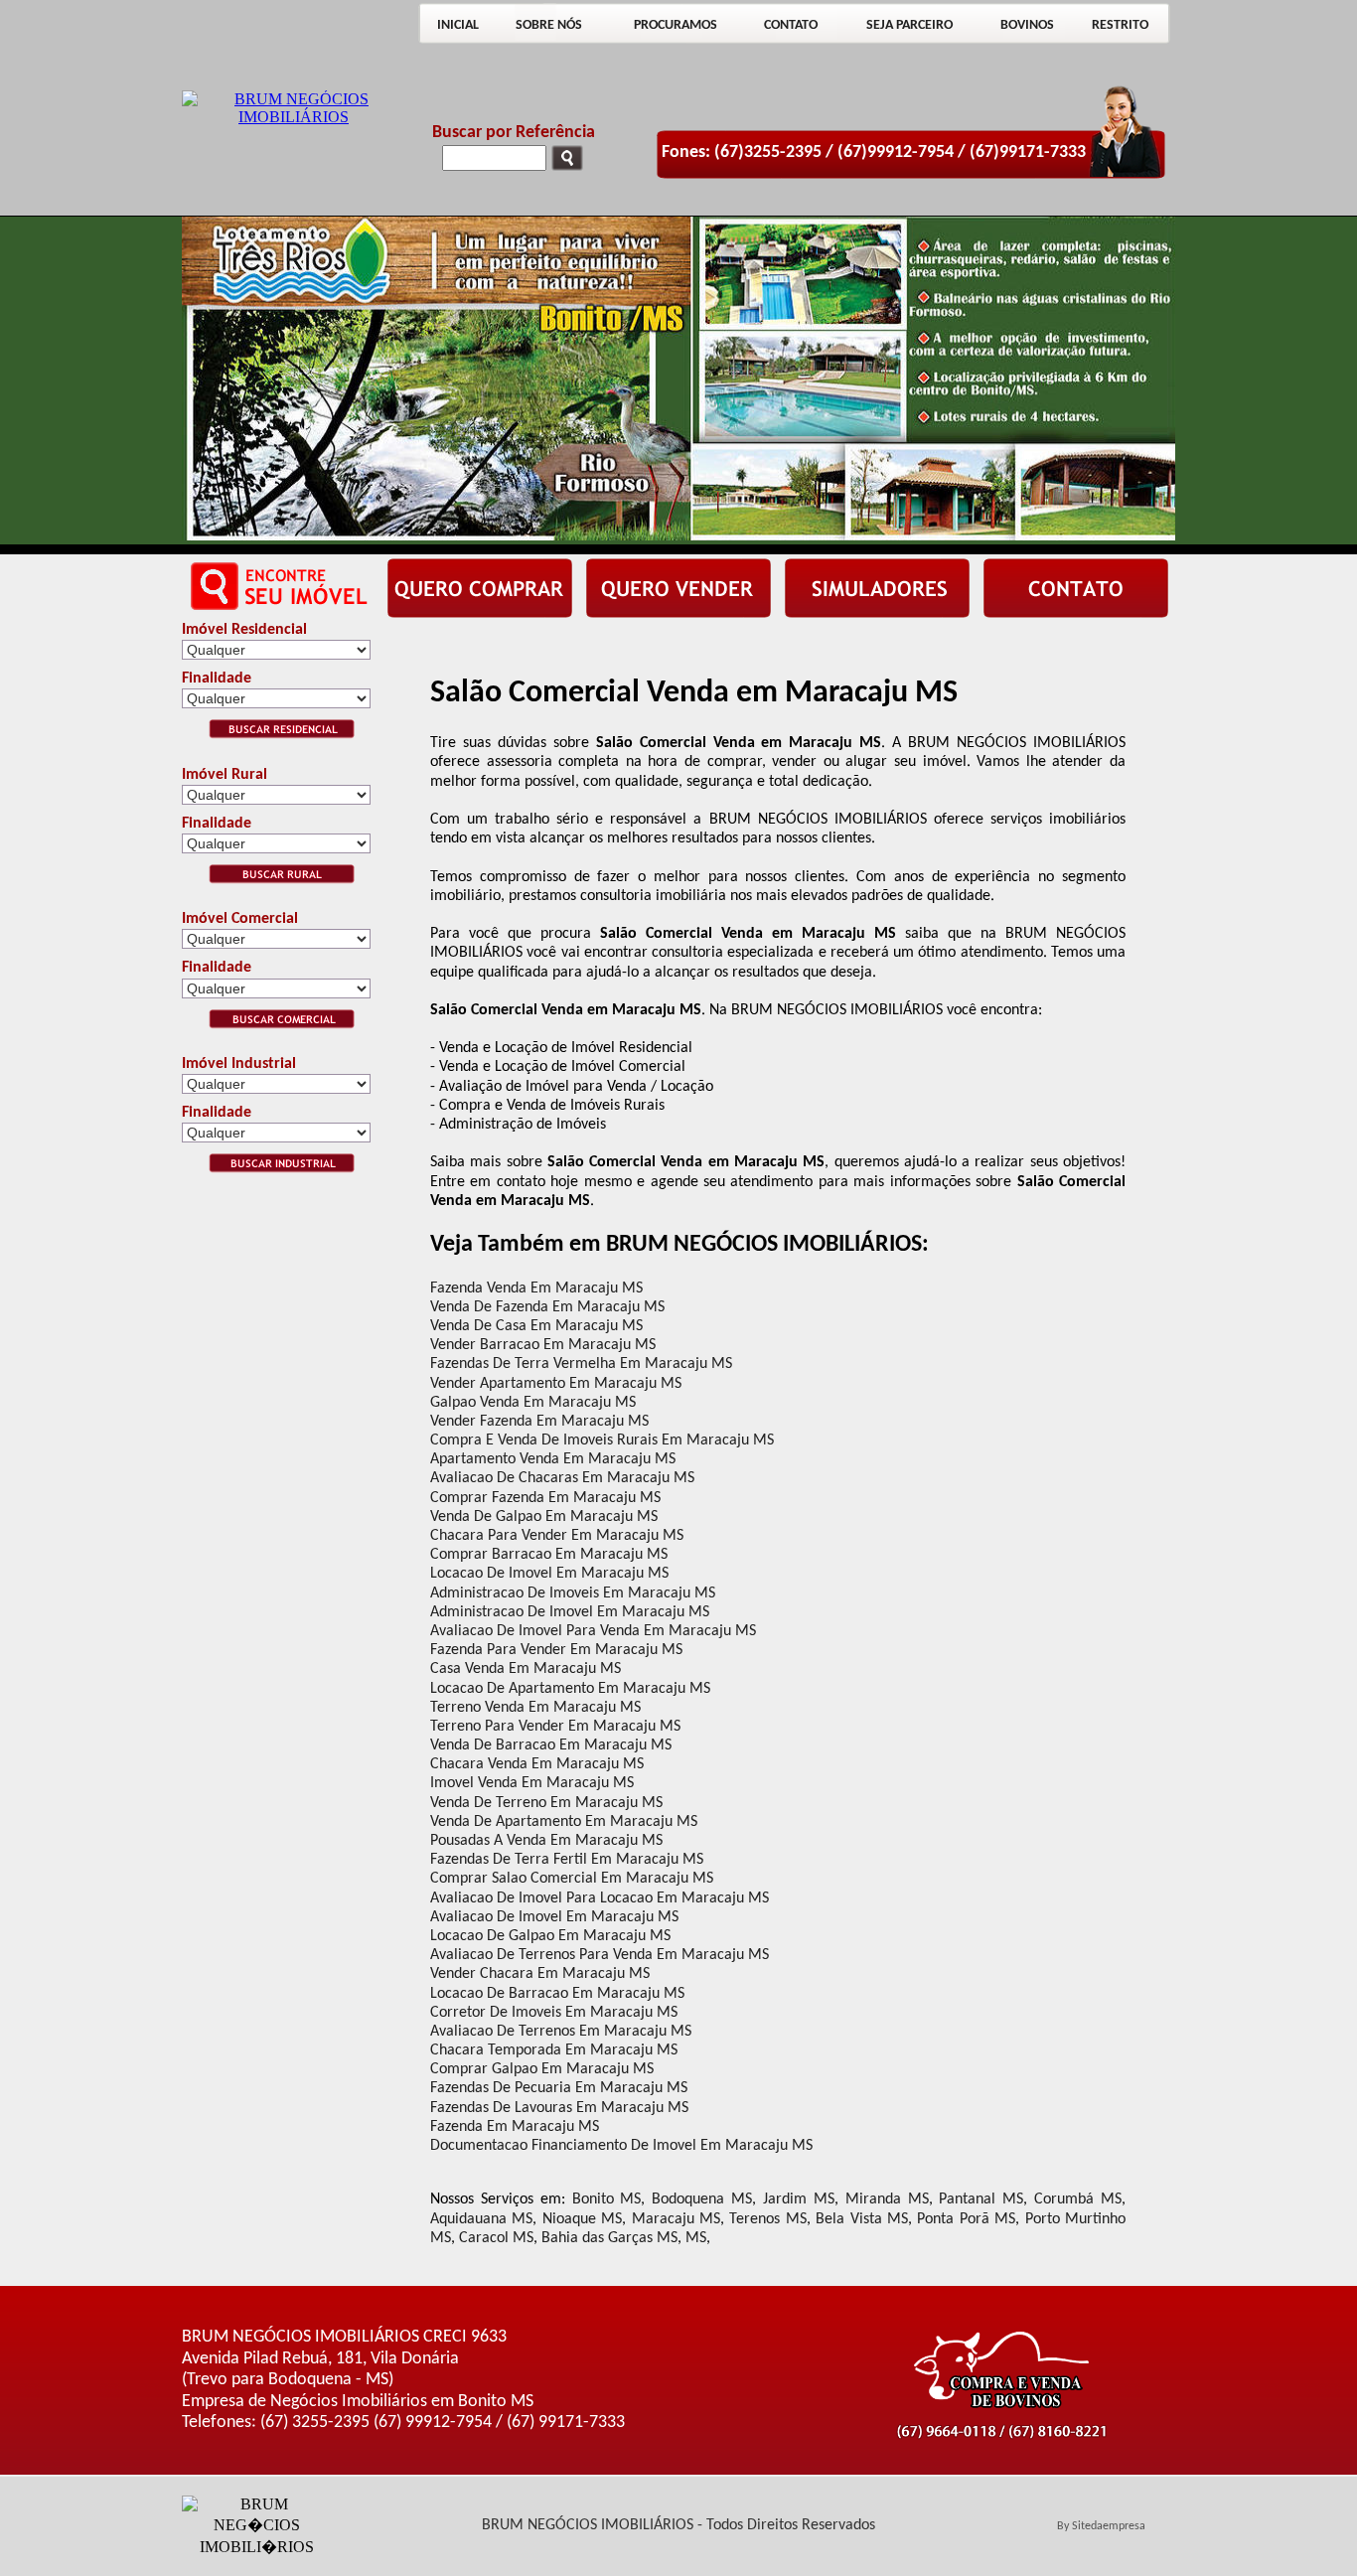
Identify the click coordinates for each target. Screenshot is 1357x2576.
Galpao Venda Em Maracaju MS (533, 1403)
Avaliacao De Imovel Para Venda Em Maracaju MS (593, 1631)
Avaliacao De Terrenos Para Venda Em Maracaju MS (600, 1955)
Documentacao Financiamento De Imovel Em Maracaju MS (621, 2146)
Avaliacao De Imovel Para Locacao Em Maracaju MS (600, 1898)
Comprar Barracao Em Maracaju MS (549, 1555)
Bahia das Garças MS (609, 2238)
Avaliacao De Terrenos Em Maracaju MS (561, 2032)
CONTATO (791, 25)
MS (696, 2238)
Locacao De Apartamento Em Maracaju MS (570, 1689)
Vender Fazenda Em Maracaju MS (539, 1422)
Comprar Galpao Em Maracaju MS (542, 2069)
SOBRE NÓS (549, 25)
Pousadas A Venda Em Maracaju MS (546, 1841)
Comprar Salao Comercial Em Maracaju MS (572, 1879)
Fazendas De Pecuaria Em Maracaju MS (559, 2088)
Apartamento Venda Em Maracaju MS (553, 1459)
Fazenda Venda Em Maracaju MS (536, 1288)
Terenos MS (767, 2219)
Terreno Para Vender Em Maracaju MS (555, 1727)
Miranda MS (887, 2199)
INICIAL (458, 25)
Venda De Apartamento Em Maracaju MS (564, 1822)
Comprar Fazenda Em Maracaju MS (545, 1498)
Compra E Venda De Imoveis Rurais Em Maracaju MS (602, 1440)
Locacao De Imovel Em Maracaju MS (549, 1574)
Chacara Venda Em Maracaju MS (537, 1764)
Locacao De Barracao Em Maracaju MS (557, 1994)
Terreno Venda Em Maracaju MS (535, 1708)
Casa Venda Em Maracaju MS (526, 1669)
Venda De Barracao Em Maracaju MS (551, 1745)
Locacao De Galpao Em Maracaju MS (550, 1936)
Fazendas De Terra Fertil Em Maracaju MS (567, 1860)
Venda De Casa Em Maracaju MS (536, 1326)
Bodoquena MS (702, 2199)
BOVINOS (1027, 25)
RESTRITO (1120, 25)
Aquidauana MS (481, 2219)
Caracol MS (496, 2238)
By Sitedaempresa (1101, 2526)
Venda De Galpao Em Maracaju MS (544, 1517)
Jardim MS (799, 2199)
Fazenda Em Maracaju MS (515, 2127)
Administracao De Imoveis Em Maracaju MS (573, 1593)
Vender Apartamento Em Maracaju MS (556, 1384)
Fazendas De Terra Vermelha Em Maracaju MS (581, 1364)
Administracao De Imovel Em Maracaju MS (570, 1612)
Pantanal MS (981, 2199)
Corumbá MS (1078, 2199)
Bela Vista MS (862, 2219)
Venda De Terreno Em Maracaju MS (546, 1803)
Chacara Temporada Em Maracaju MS (554, 2050)
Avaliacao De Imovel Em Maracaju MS (554, 1917)
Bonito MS (607, 2199)
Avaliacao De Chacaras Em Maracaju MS (562, 1478)
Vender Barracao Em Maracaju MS (543, 1345)
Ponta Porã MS (966, 2219)
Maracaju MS (676, 2219)
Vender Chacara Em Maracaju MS (540, 1974)
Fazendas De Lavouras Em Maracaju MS (559, 2108)
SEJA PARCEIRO (909, 25)
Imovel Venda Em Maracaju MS (532, 1783)
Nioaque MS (582, 2219)
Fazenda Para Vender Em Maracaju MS (556, 1650)
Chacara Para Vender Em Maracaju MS (557, 1536)
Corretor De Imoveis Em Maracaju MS (554, 2013)
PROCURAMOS (676, 25)
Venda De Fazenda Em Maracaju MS (547, 1307)
